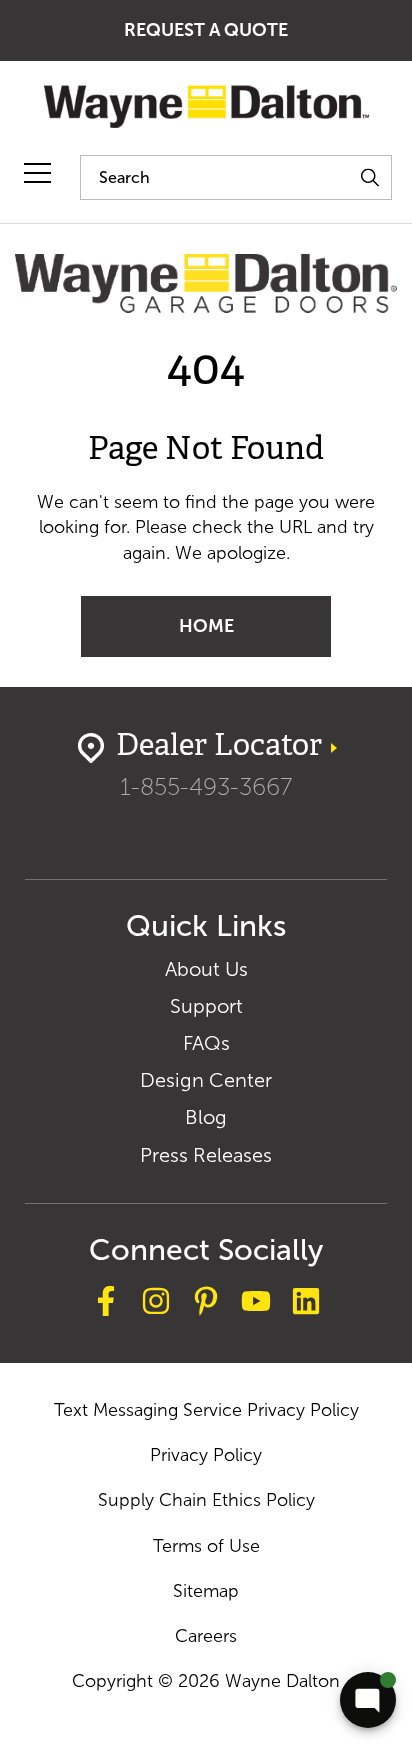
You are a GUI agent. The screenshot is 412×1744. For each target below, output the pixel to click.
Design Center (206, 1080)
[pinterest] (206, 1304)
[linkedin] (306, 1304)
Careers (206, 1636)
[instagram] (156, 1304)
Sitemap (206, 1591)
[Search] (369, 177)
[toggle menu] (37, 173)
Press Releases (206, 1155)
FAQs (206, 1043)
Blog (206, 1117)
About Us (206, 969)
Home (206, 626)
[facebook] (106, 1304)
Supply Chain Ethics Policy (206, 1500)
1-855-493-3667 (206, 786)
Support (206, 1006)
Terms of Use (206, 1546)
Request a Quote (206, 30)
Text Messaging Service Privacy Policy (206, 1410)
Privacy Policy (206, 1455)
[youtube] (256, 1304)
